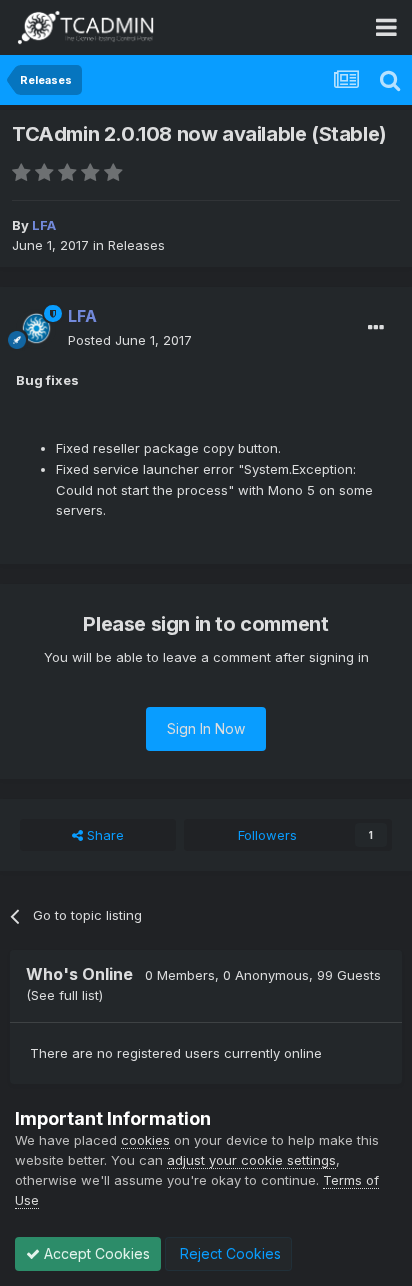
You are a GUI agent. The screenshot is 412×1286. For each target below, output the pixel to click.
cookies (145, 1140)
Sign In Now (206, 728)
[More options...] (376, 328)
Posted (130, 340)
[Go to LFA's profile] (36, 329)
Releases (136, 245)
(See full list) (64, 995)
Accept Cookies (95, 1253)
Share (103, 835)
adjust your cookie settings (251, 1160)
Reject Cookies (228, 1253)
